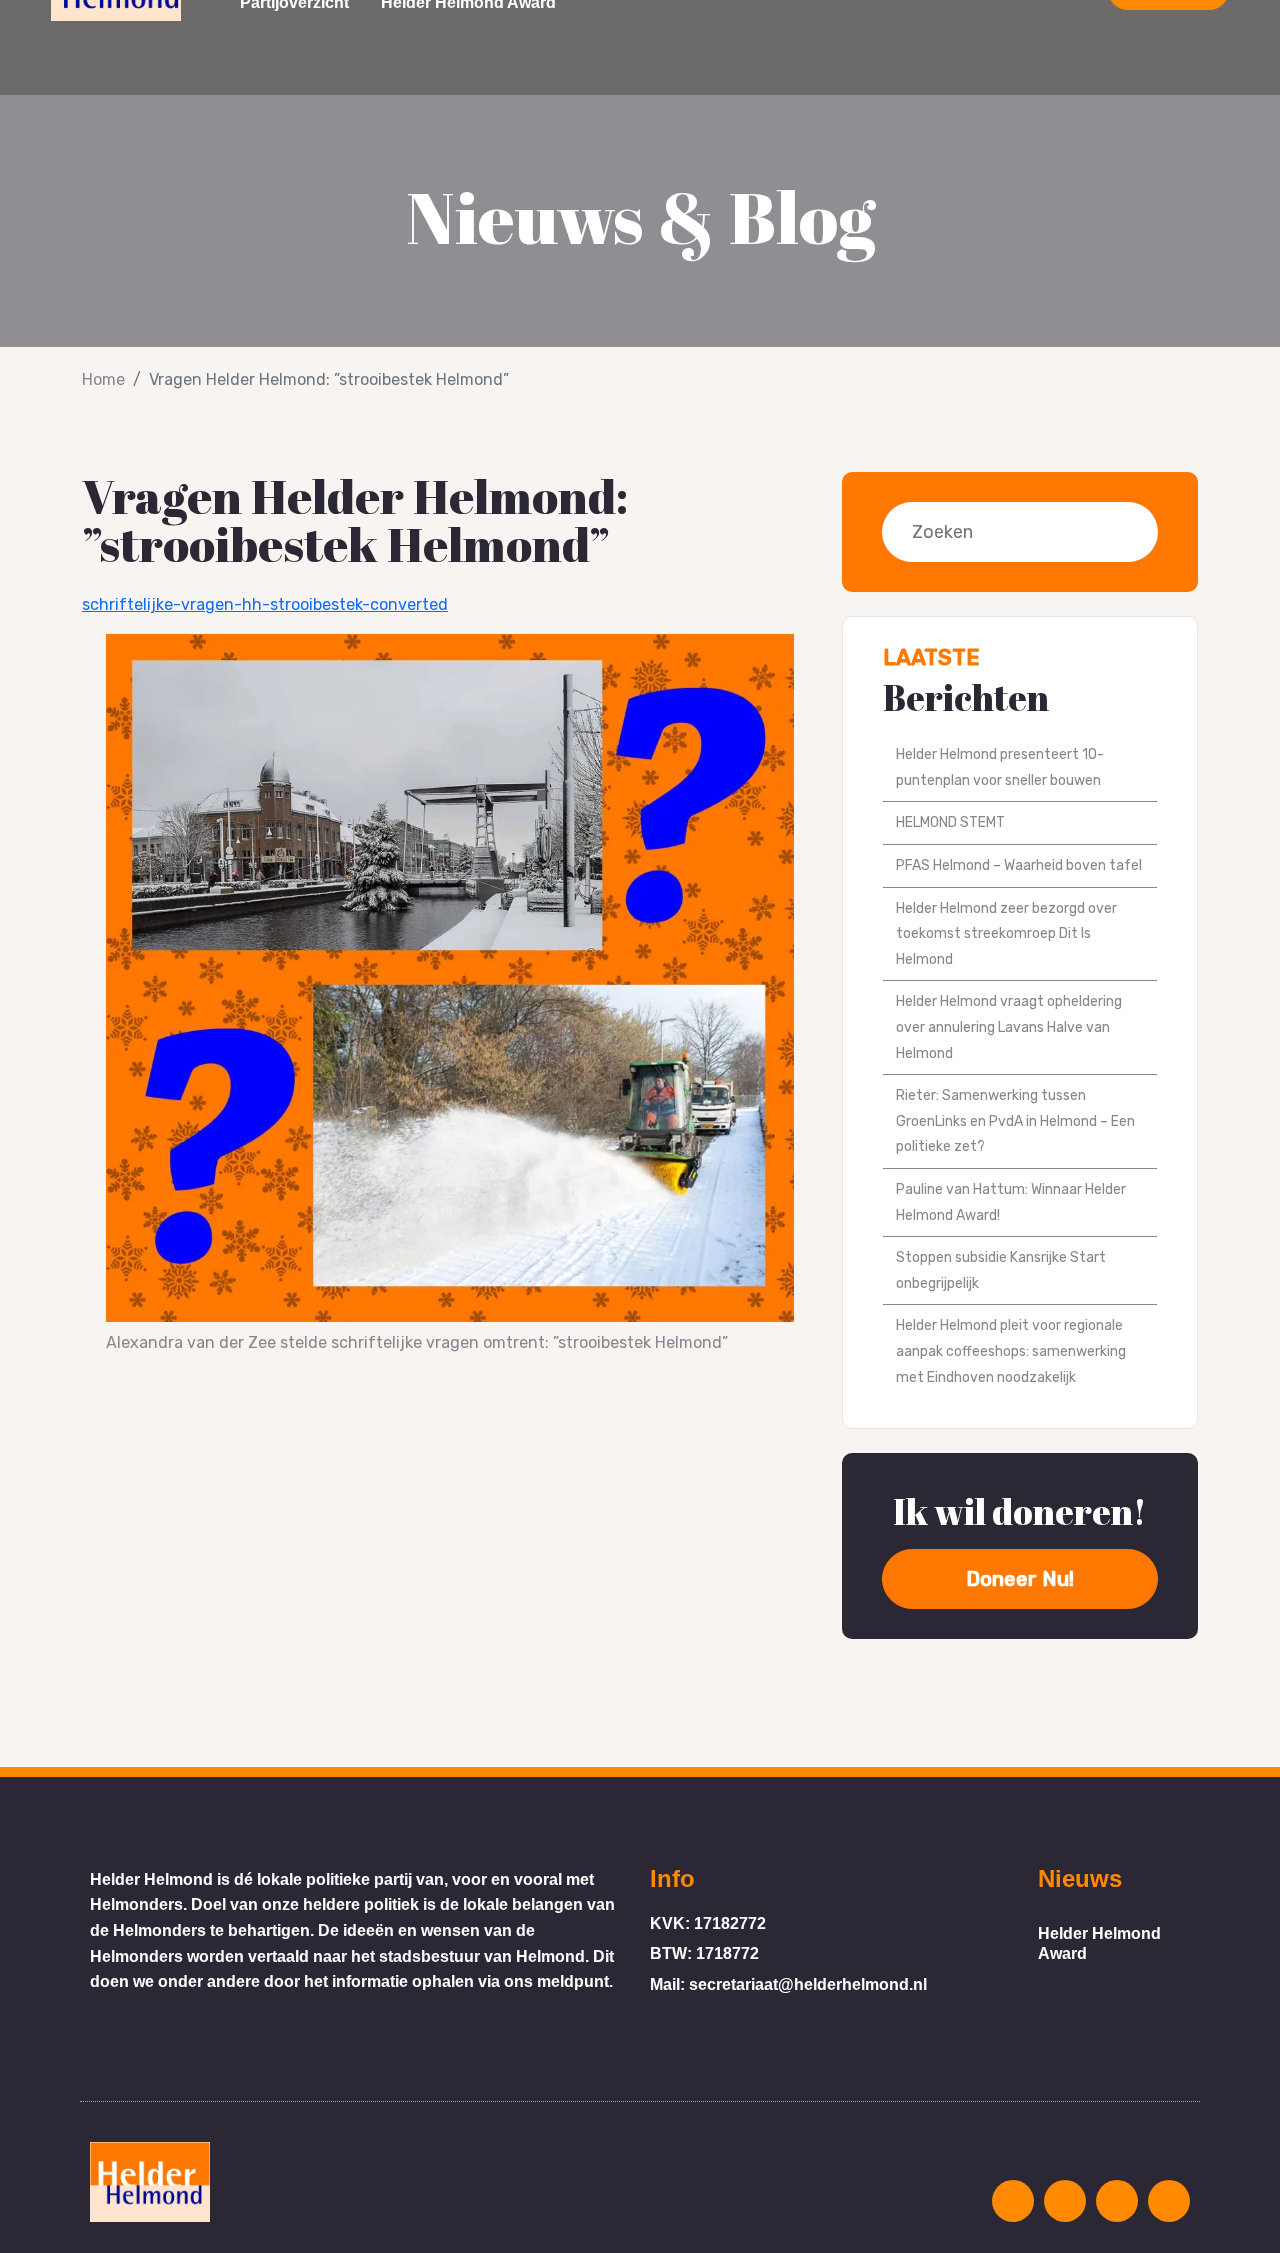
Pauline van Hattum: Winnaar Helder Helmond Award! (1011, 1202)
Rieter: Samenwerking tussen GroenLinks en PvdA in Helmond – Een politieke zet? (1015, 1121)
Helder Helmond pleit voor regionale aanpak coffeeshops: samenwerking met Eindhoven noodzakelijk (1011, 1351)
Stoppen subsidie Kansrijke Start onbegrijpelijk (1001, 1270)
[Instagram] (1013, 2201)
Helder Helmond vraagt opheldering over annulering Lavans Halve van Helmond (1009, 1027)
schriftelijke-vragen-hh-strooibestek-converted (265, 604)
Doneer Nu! (1020, 1579)
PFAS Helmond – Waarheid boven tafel (1019, 865)
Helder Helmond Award (1099, 1943)
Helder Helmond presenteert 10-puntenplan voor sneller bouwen (1000, 767)
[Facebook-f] (1065, 2201)
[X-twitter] (1117, 2201)
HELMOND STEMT (950, 822)
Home (103, 379)
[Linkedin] (1169, 2201)
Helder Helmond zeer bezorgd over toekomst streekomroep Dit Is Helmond (1006, 934)
